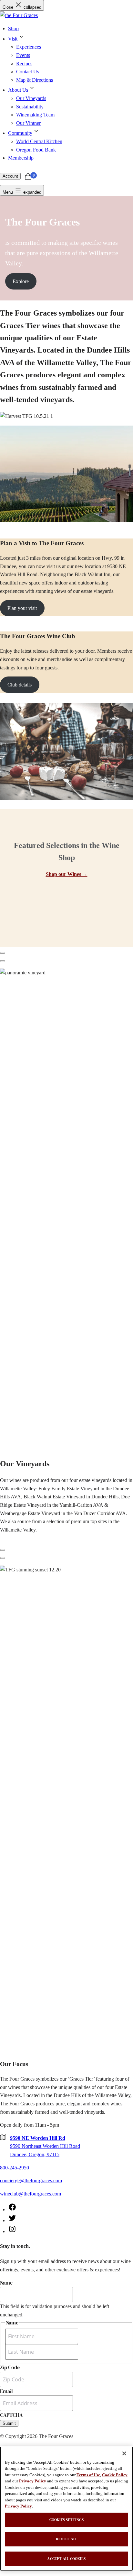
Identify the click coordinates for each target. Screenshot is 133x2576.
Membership (21, 158)
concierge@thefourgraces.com (31, 2180)
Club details (20, 685)
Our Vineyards (31, 98)
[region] (66, 2509)
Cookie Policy (115, 2475)
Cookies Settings (67, 2520)
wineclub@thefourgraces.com (31, 2194)
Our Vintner (28, 123)
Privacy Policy (33, 2481)
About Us (18, 90)
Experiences (29, 47)
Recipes (24, 64)
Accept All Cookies (66, 2559)
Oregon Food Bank (36, 150)
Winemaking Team (35, 115)
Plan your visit (22, 608)
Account (10, 176)
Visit (13, 39)
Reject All (66, 2539)
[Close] (124, 2453)
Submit (9, 2423)
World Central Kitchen (39, 141)
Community (20, 133)
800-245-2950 (15, 2168)
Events (23, 55)
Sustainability (30, 107)
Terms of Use (88, 2475)
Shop (13, 28)
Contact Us (28, 72)
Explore (21, 281)
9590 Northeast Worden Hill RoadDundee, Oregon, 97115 (45, 2146)
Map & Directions (35, 80)
